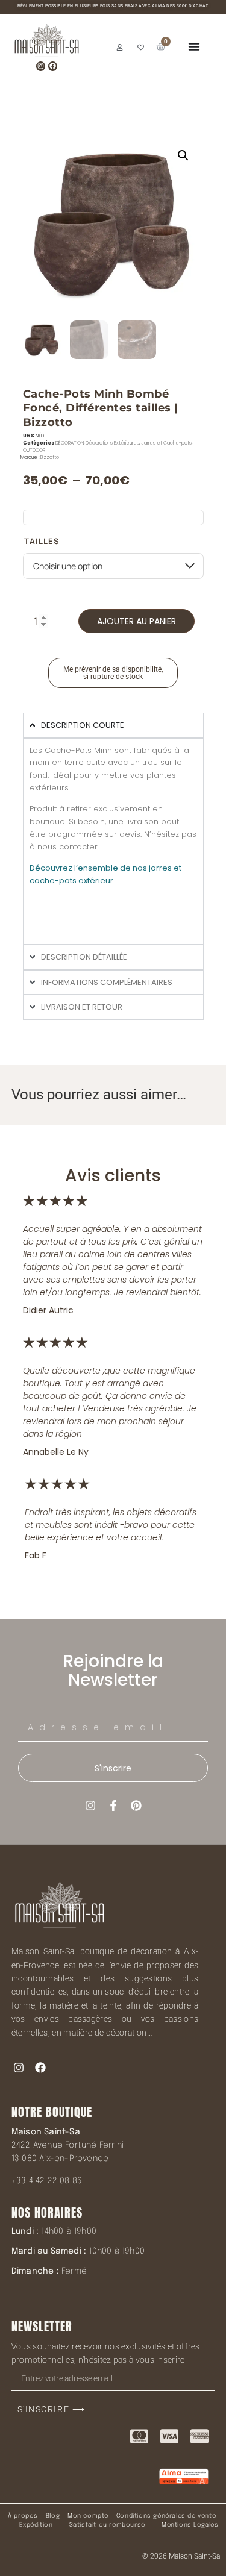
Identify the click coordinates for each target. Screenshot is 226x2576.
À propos (23, 2516)
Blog (53, 2516)
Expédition (35, 2525)
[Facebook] (53, 66)
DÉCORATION (70, 443)
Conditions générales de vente (166, 2516)
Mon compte (88, 2516)
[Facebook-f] (113, 1805)
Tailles (42, 541)
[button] (183, 155)
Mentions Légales (190, 2525)
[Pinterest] (136, 1805)
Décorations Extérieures (112, 443)
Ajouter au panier (137, 621)
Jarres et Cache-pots (166, 443)
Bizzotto (50, 458)
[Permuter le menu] (194, 46)
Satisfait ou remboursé (107, 2525)
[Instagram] (41, 66)
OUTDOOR (34, 450)
